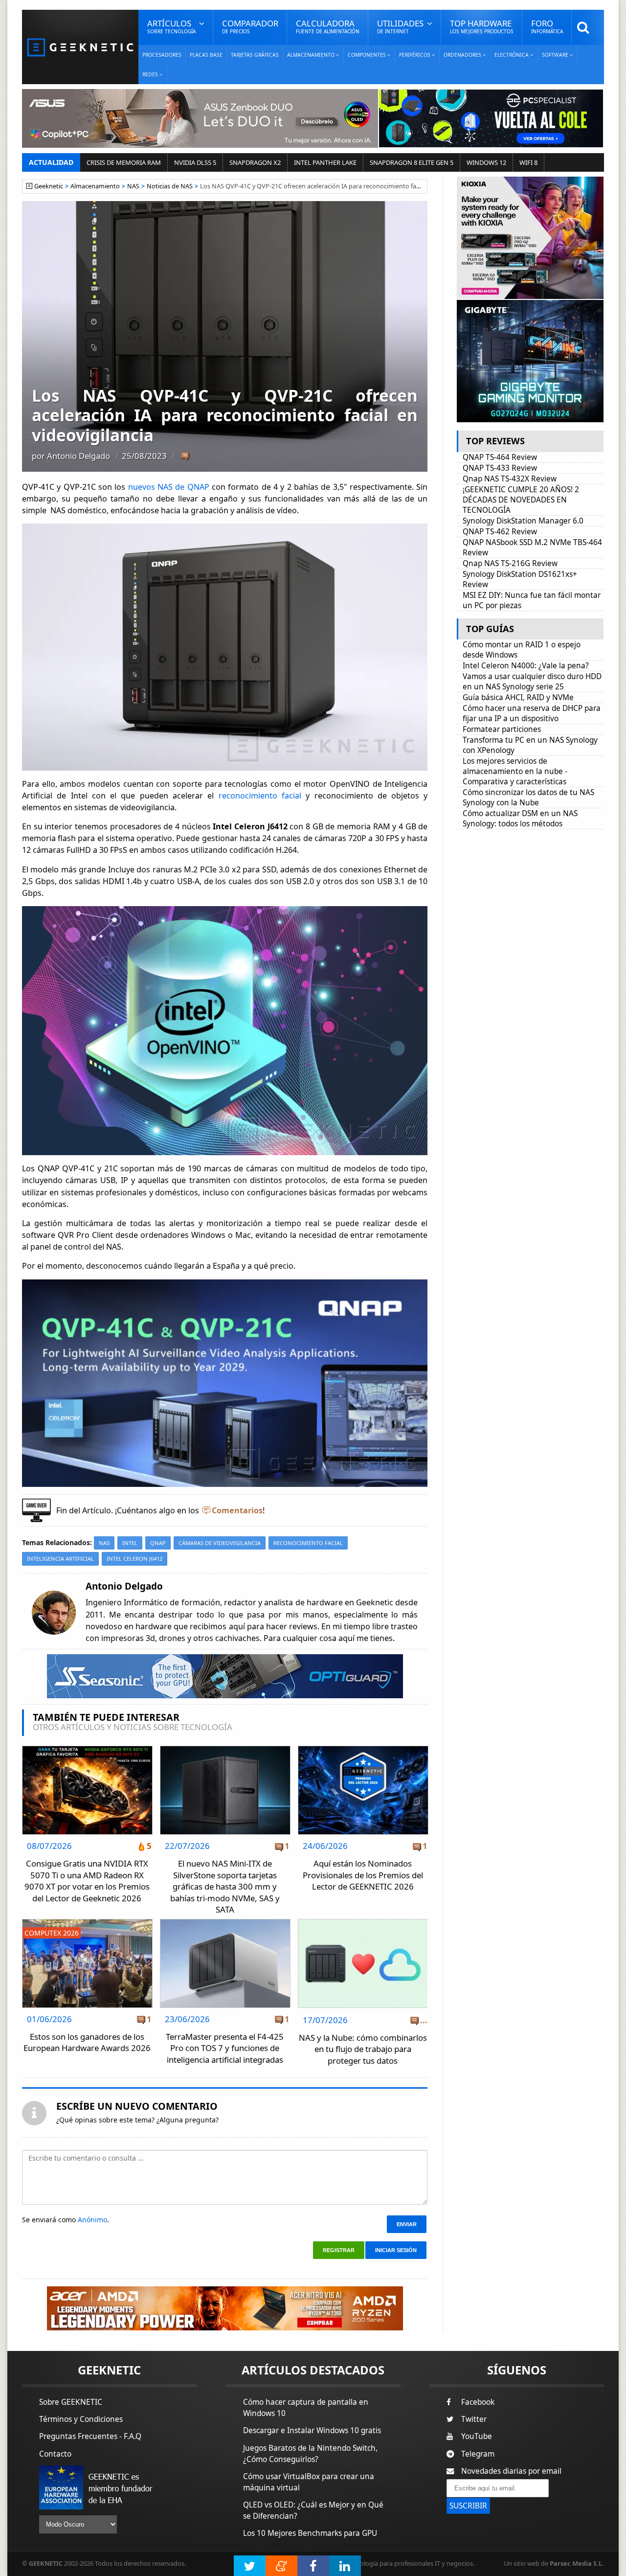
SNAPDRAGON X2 (255, 162)
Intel (130, 1543)
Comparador (250, 26)
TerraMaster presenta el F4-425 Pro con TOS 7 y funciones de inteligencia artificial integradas (225, 2048)
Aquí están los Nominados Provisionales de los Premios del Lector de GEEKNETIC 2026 (363, 1875)
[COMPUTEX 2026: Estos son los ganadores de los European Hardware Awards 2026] (87, 1922)
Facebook (478, 2402)
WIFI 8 (528, 162)
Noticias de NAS (170, 186)
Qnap (158, 1543)
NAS (133, 186)
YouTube (477, 2436)
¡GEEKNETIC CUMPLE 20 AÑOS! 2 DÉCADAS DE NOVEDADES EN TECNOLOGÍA (521, 500)
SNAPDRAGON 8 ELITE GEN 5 (412, 162)
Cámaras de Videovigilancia (220, 1543)
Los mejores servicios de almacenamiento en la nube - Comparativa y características (515, 771)
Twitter (474, 2419)
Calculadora (328, 26)
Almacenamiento (95, 186)
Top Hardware (482, 26)
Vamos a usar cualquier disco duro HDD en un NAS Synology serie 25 (532, 682)
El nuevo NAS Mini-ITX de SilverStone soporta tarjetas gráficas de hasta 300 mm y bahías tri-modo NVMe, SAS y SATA (225, 1886)
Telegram (478, 2454)
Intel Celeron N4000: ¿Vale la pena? (526, 666)
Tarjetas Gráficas (255, 55)
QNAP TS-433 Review (500, 468)
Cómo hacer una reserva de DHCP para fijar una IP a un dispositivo (532, 713)
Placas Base (206, 55)
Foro (547, 26)
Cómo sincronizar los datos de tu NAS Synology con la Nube (528, 798)
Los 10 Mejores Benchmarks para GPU (310, 2533)
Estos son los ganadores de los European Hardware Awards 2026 (87, 2042)
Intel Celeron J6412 (134, 1559)
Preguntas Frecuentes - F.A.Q (90, 2436)
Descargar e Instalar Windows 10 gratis (312, 2430)
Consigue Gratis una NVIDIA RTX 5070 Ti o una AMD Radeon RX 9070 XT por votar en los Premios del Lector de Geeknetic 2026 (87, 1881)
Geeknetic (49, 186)
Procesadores (162, 55)
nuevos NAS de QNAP (169, 487)
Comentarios (237, 1510)
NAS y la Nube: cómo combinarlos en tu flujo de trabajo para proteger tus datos (363, 2049)
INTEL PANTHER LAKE (325, 162)
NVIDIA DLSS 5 (195, 162)
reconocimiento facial (262, 796)
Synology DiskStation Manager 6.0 (523, 521)
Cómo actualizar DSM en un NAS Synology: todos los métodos (520, 819)
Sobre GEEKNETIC (71, 2402)
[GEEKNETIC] (80, 47)
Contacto (55, 2454)
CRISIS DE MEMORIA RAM (124, 162)
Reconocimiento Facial (308, 1543)
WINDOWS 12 (486, 162)
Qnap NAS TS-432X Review (510, 479)
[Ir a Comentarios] (185, 456)
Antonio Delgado (78, 456)
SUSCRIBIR (468, 2506)
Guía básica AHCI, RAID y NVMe (518, 697)
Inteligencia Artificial (60, 1559)
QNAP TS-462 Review (500, 532)
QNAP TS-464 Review (500, 457)
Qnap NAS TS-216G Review (510, 563)
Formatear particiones (502, 729)
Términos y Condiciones (81, 2419)
